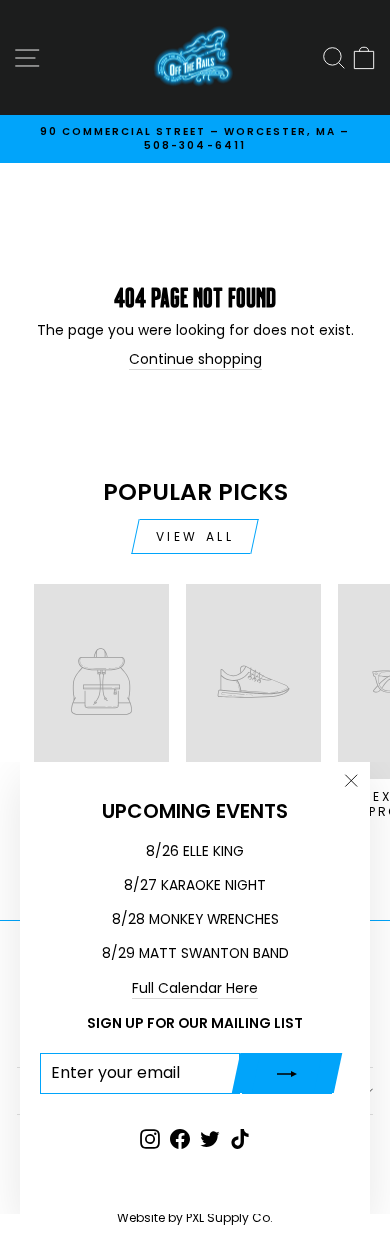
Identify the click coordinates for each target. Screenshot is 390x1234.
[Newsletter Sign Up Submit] (287, 1073)
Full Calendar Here (195, 988)
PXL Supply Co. (229, 1217)
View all (195, 536)
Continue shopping (195, 359)
